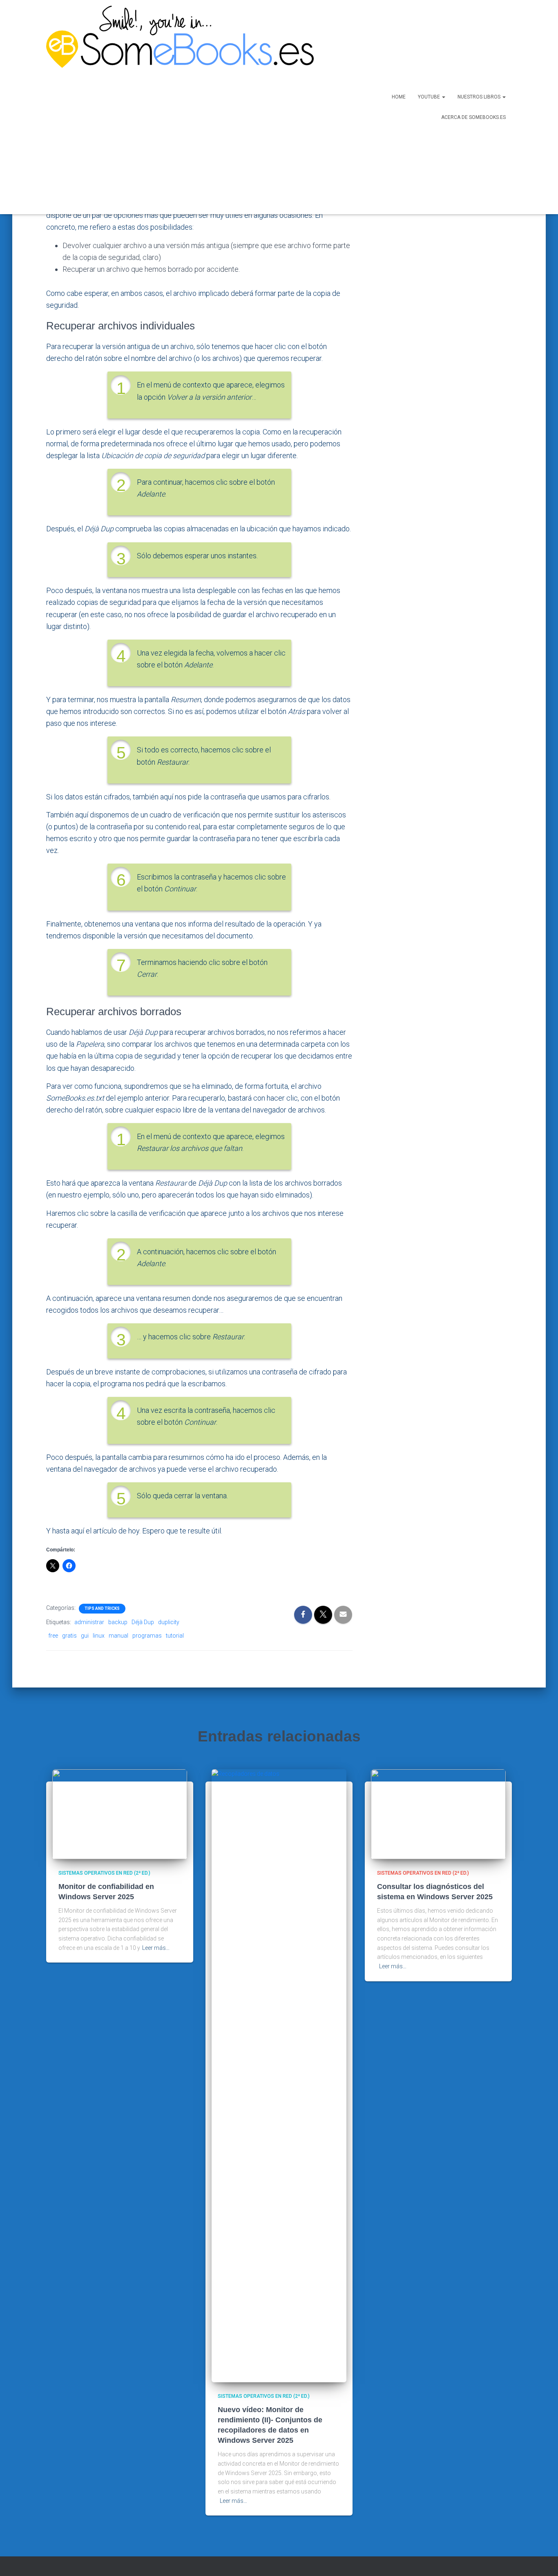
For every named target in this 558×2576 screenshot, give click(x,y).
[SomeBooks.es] (177, 107)
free (53, 1636)
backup (118, 1622)
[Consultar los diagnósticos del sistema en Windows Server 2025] (438, 1814)
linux (99, 1636)
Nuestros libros (480, 97)
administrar (89, 1622)
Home (399, 97)
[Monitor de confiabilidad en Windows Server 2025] (120, 1814)
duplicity (169, 1622)
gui (85, 1636)
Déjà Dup (143, 1622)
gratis (69, 1636)
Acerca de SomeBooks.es (473, 117)
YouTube (430, 97)
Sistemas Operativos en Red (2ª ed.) (104, 1873)
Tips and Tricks (102, 1608)
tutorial (175, 1636)
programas (147, 1636)
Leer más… (156, 1948)
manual (118, 1636)
